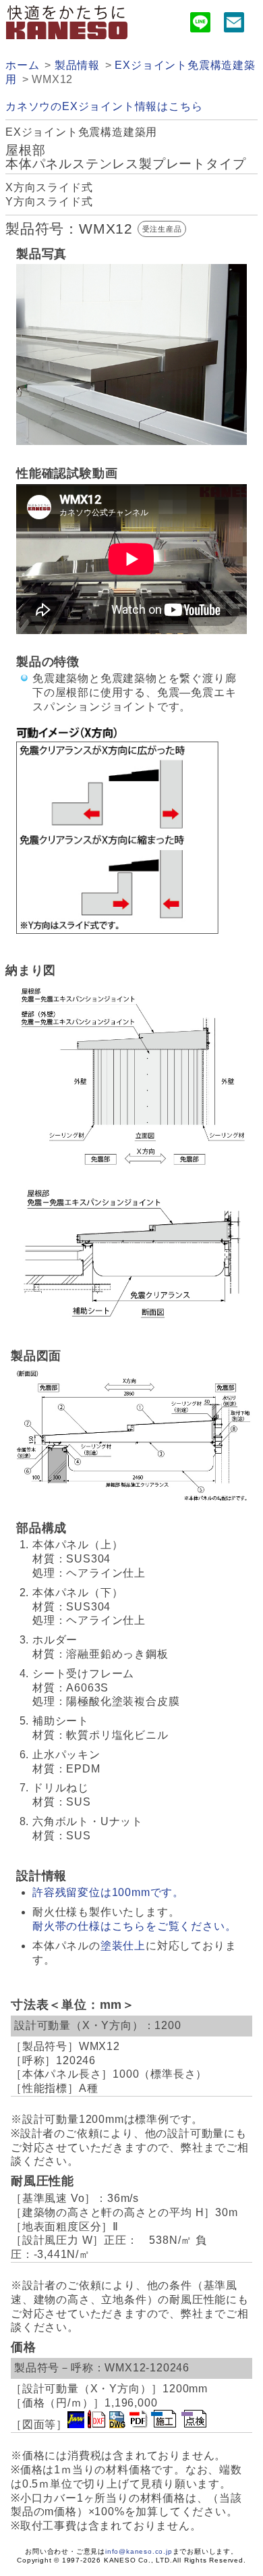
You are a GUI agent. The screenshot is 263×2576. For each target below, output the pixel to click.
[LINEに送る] (200, 25)
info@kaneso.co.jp (139, 2551)
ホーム (22, 65)
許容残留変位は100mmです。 (108, 1892)
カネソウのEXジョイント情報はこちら (104, 106)
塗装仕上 (123, 1946)
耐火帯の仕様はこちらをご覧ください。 (134, 1926)
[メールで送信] (234, 25)
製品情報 (77, 65)
